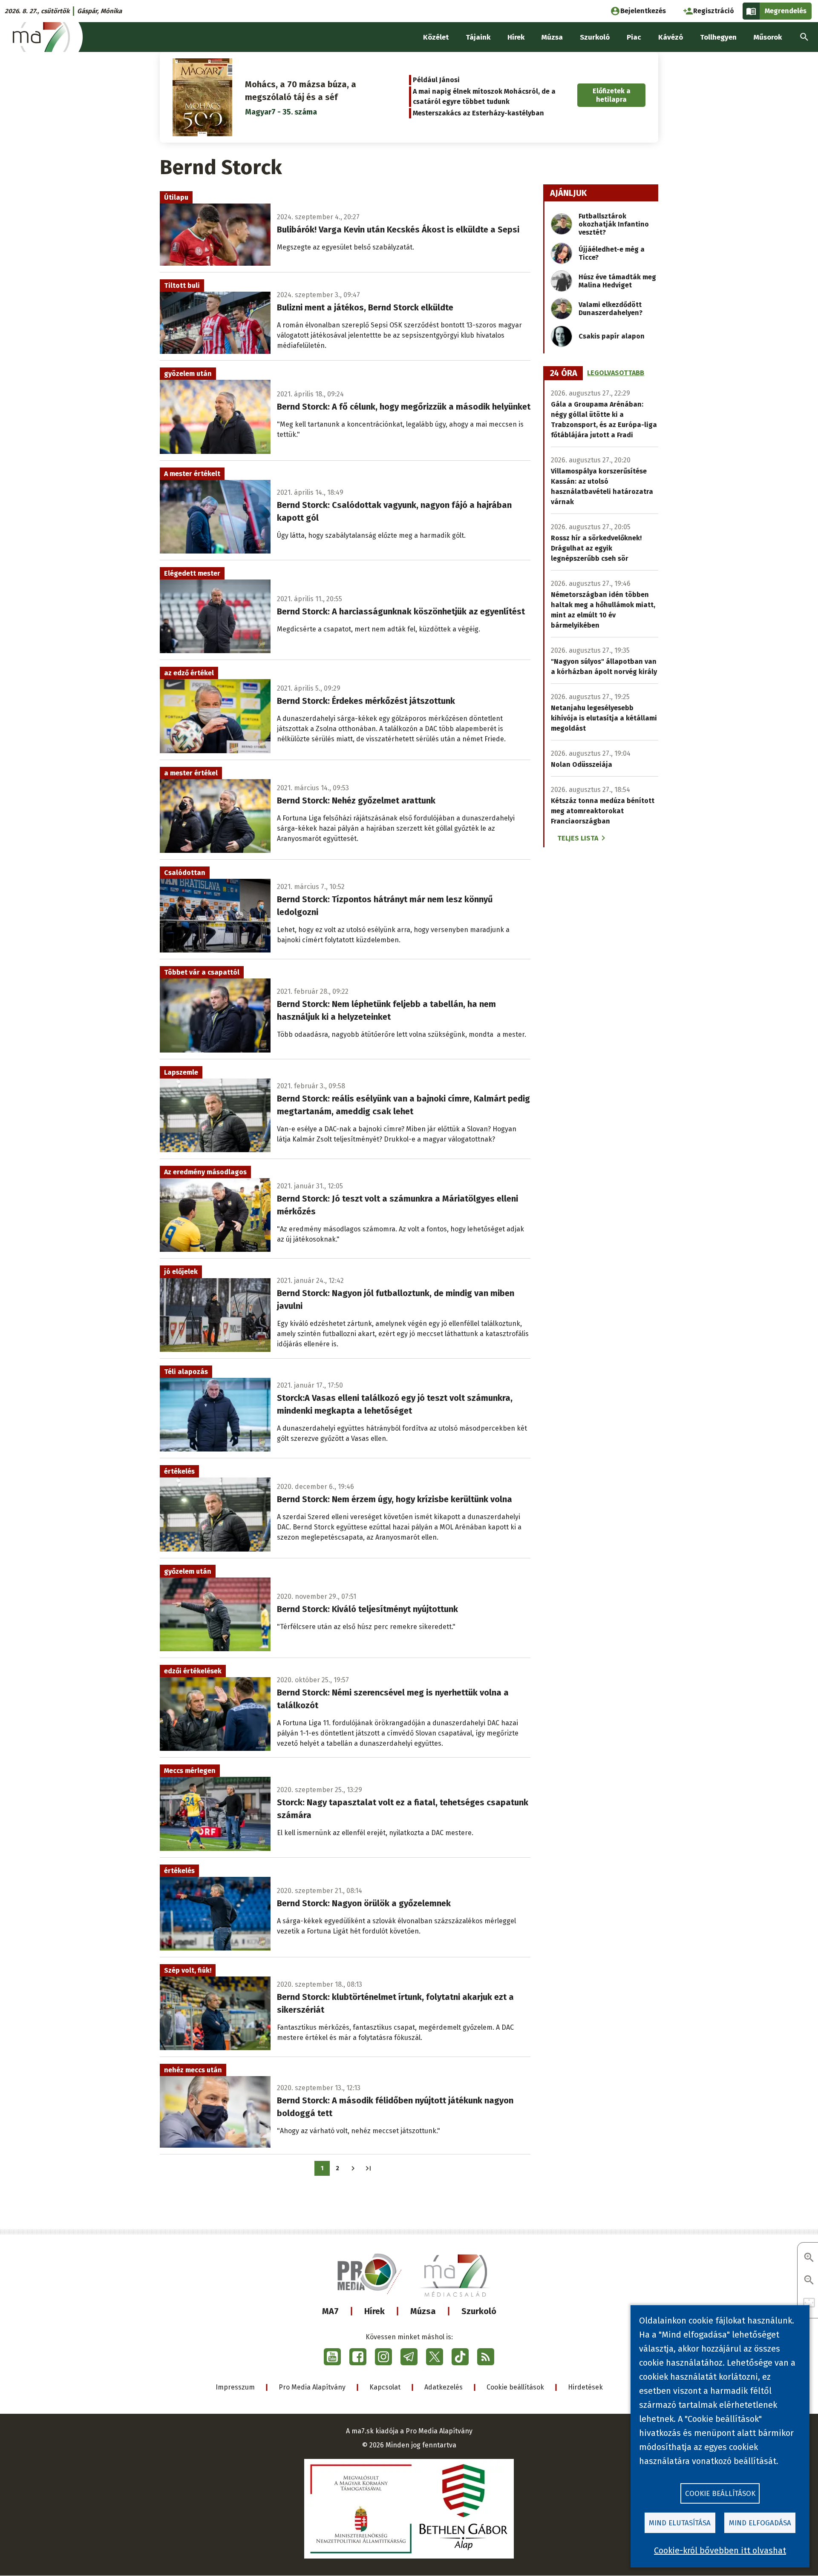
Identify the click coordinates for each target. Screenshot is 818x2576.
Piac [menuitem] (634, 37)
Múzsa (423, 2311)
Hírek (374, 2311)
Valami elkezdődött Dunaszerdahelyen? (611, 309)
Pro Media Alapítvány (312, 2387)
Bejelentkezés (643, 11)
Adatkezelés (444, 2387)
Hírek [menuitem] (516, 37)
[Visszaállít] (809, 2303)
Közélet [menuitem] (436, 37)
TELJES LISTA (578, 838)
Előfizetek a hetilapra (612, 95)
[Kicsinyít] (809, 2281)
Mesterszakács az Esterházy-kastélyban (478, 113)
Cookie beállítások (515, 2387)
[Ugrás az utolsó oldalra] (368, 2168)
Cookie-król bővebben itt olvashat (720, 2550)
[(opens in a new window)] (332, 2357)
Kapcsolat (385, 2387)
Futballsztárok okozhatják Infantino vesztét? (614, 224)
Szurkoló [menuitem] (595, 37)
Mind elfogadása (760, 2523)
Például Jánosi (436, 80)
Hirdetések (585, 2387)
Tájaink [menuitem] (478, 37)
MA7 (330, 2311)
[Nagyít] (809, 2258)
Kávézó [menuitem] (671, 37)
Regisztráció (714, 11)
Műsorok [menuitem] (768, 37)
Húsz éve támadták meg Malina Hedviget (617, 281)
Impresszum (235, 2387)
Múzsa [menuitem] (552, 37)
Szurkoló (479, 2311)
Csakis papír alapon (612, 336)
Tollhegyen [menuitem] (718, 37)
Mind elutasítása (680, 2523)
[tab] (564, 373)
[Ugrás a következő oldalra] (353, 2168)
